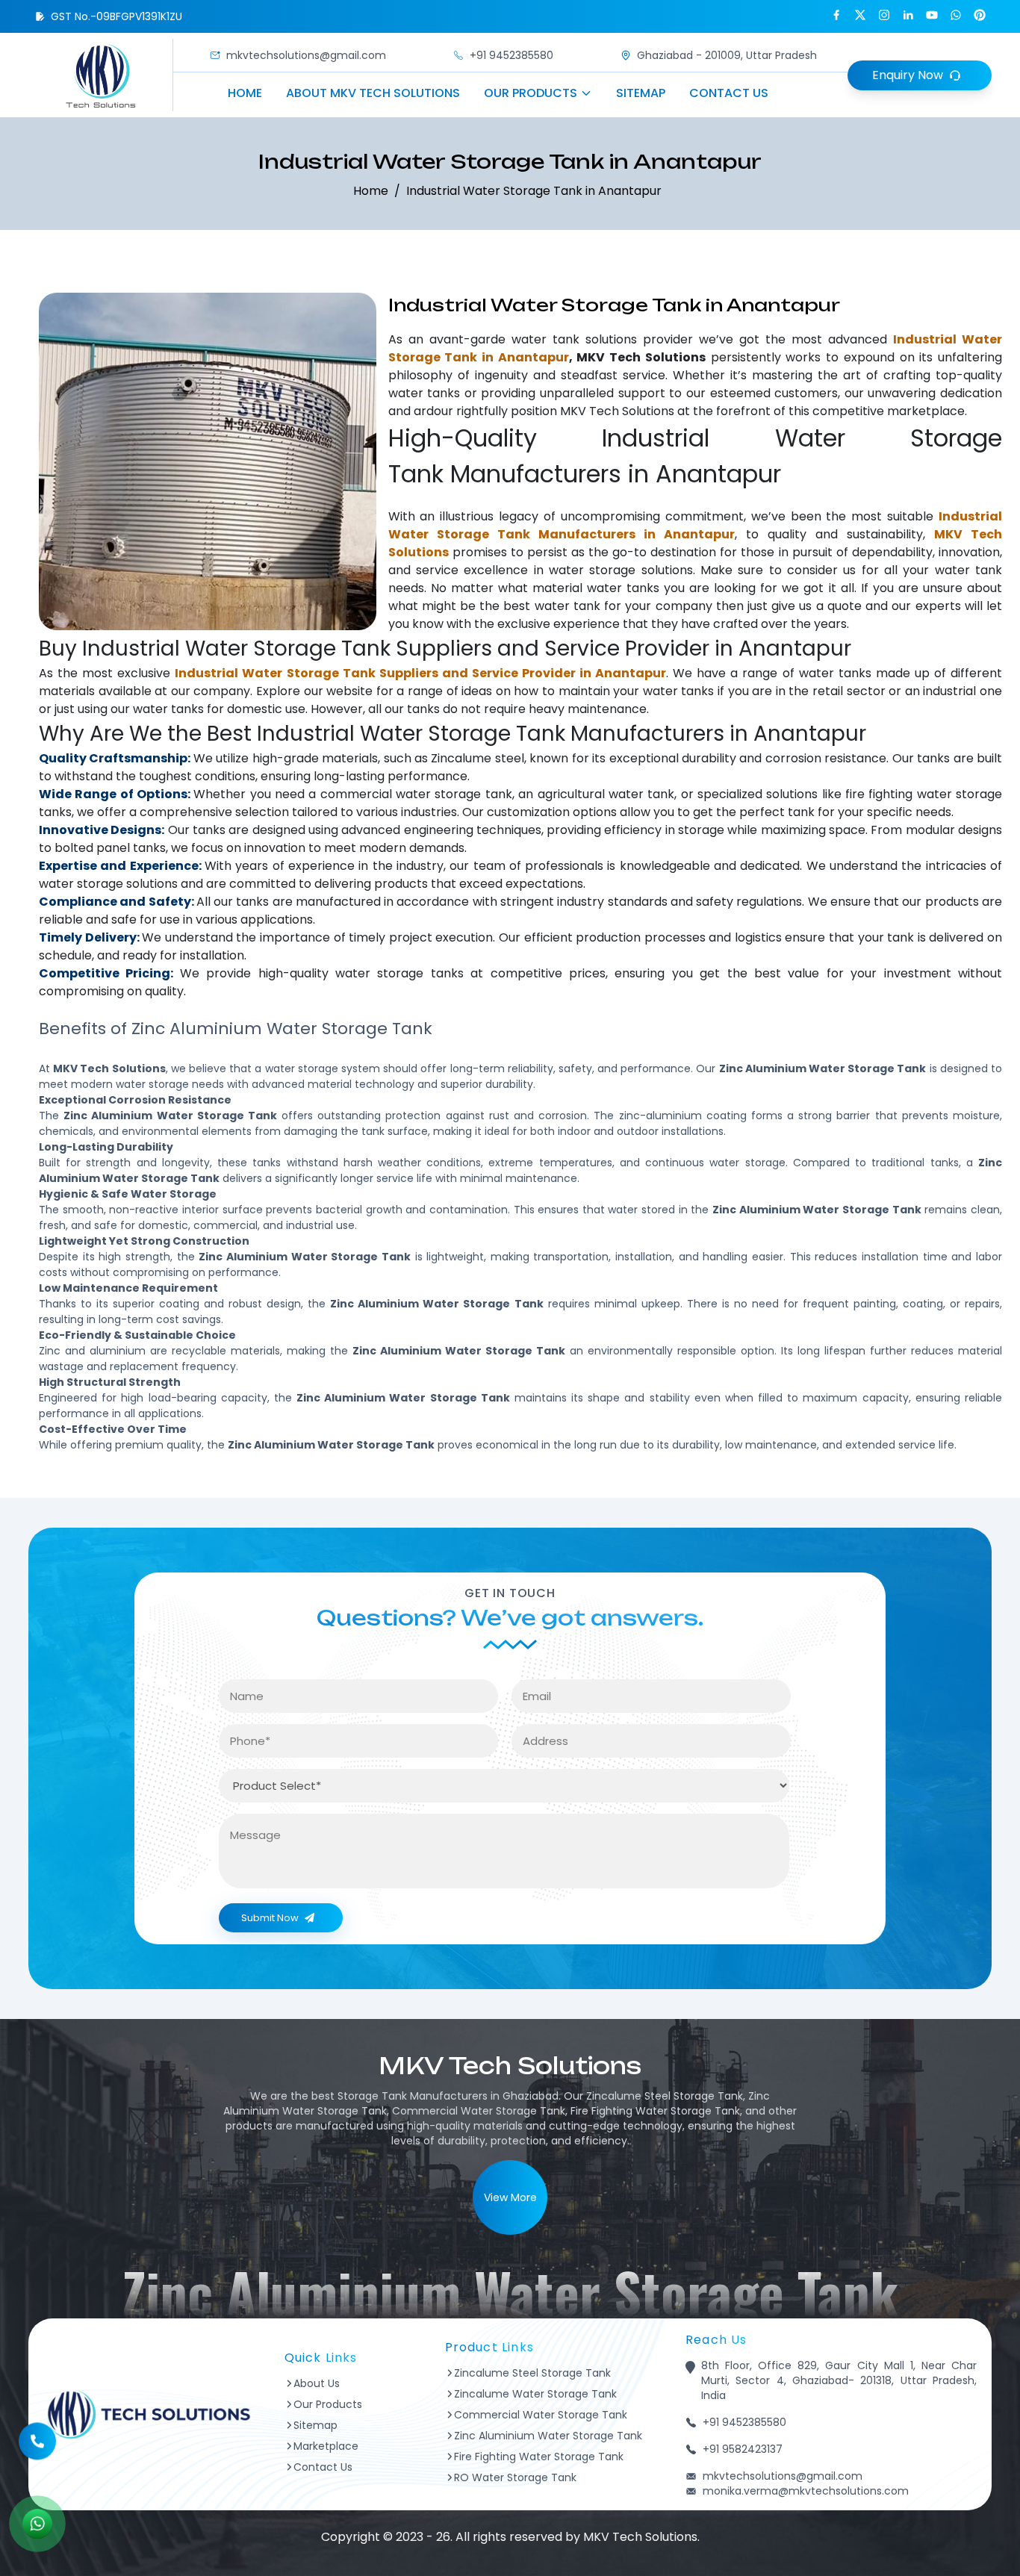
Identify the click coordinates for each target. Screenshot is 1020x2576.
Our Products (531, 93)
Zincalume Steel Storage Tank (532, 2373)
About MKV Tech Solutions (373, 93)
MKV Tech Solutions (617, 411)
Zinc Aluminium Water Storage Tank (548, 2436)
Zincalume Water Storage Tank (535, 2394)
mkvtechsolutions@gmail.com (306, 55)
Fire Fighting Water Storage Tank (539, 2457)
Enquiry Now (908, 75)
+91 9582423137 (743, 2449)
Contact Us (729, 93)
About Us (317, 2383)
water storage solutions (621, 570)
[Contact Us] (37, 2444)
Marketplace (326, 2446)
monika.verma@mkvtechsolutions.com (806, 2491)
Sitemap (641, 93)
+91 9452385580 (511, 55)
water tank (545, 339)
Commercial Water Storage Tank (541, 2415)
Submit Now (270, 1918)
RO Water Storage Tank (515, 2477)
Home (245, 93)
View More (510, 2197)
